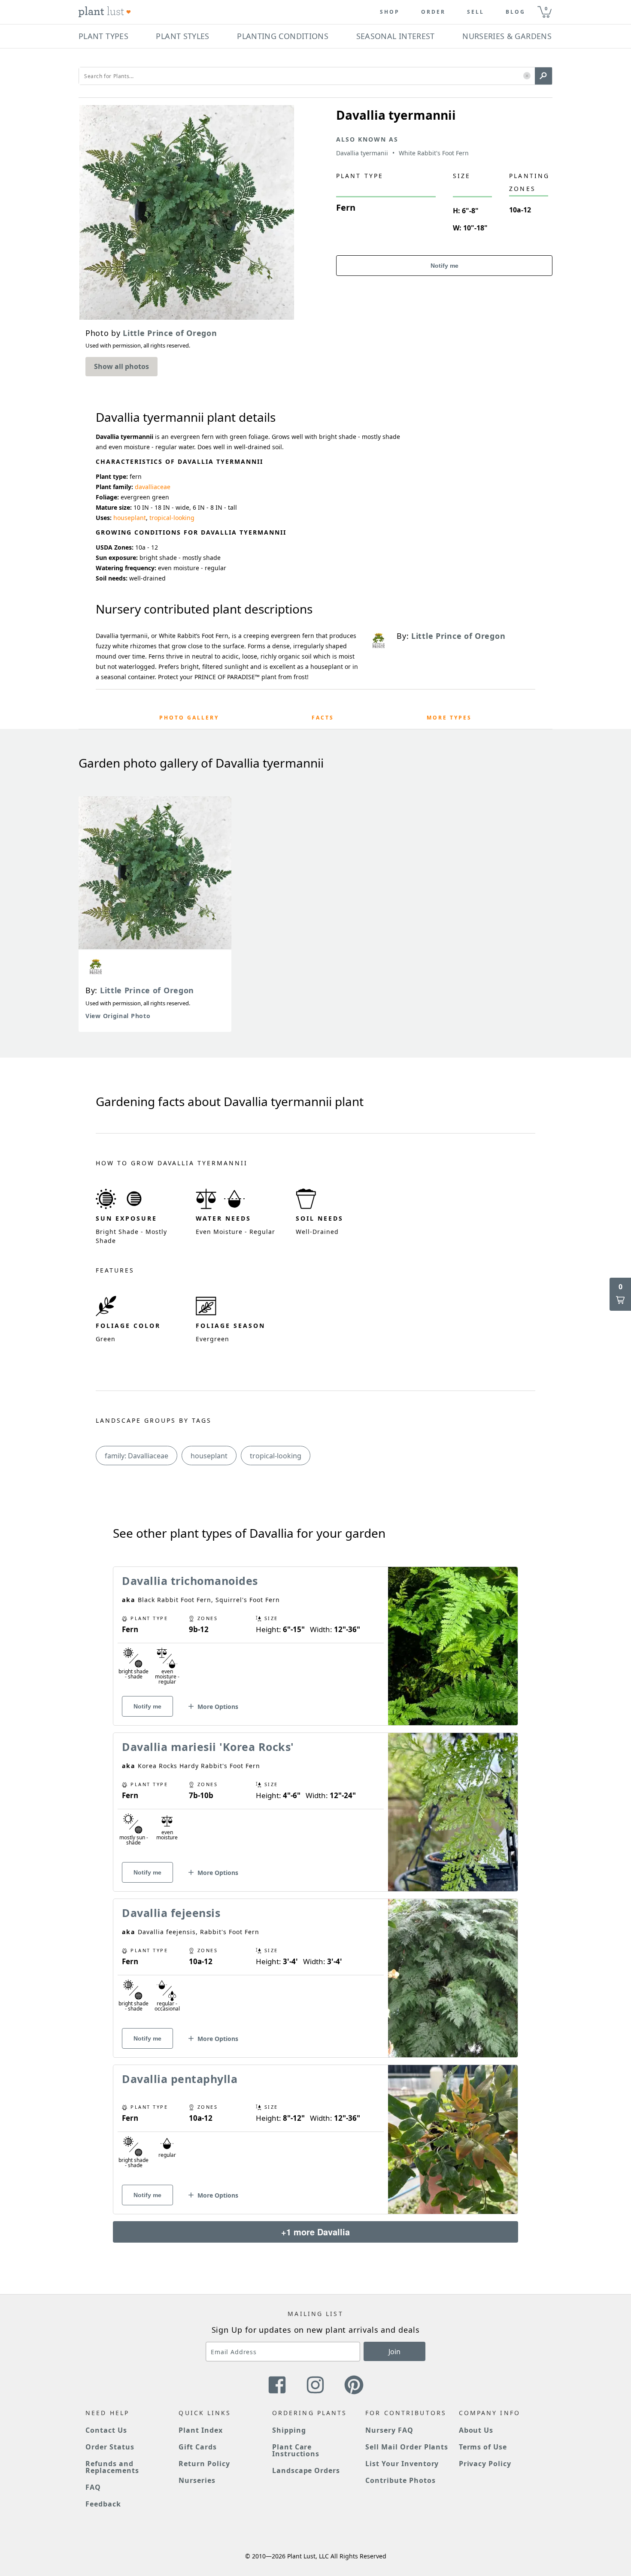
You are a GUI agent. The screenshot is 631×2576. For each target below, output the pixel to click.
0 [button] (546, 8)
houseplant (130, 518)
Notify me (444, 266)
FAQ (93, 2487)
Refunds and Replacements (112, 2467)
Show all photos (121, 366)
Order (433, 12)
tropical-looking (172, 518)
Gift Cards (198, 2447)
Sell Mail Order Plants (407, 2447)
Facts (323, 718)
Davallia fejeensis (171, 1913)
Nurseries (197, 2480)
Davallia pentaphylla (180, 2079)
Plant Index (201, 2430)
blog (516, 12)
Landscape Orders (306, 2470)
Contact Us (106, 2430)
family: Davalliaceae (137, 1456)
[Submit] (543, 76)
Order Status (110, 2447)
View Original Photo (118, 1016)
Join (394, 2352)
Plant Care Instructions (296, 2450)
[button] (527, 76)
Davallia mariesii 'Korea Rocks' (208, 1747)
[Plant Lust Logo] (105, 12)
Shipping (289, 2430)
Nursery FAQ (389, 2430)
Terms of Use (483, 2447)
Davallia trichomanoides (190, 1581)
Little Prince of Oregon (147, 990)
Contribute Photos (400, 2480)
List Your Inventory (402, 2464)
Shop (390, 12)
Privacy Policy (485, 2464)
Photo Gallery (189, 718)
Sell (476, 12)
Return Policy (204, 2464)
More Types (449, 718)
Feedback (103, 2504)
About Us (476, 2430)
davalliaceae (153, 487)
